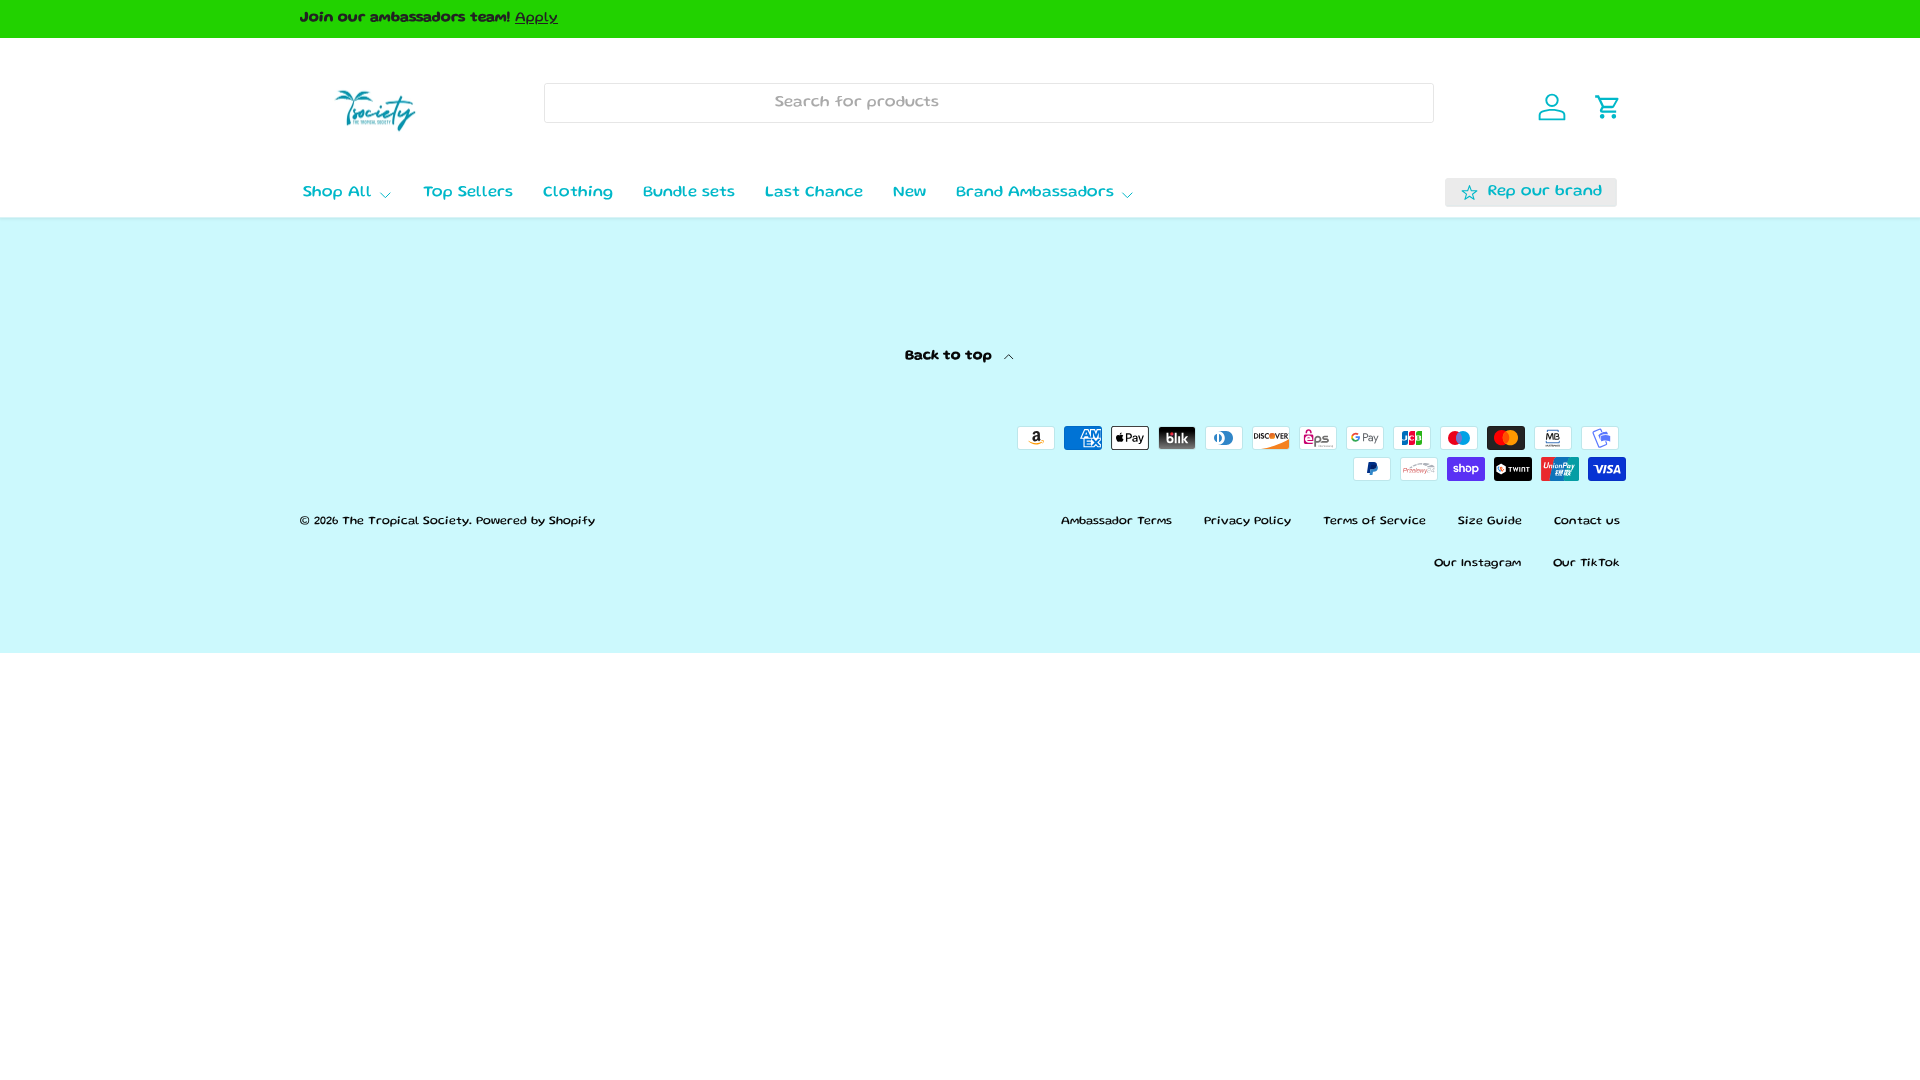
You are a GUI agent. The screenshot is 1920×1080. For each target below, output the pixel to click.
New (909, 193)
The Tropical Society (405, 521)
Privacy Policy (1247, 521)
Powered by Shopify (535, 521)
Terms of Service (1374, 521)
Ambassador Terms (1116, 521)
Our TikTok (1586, 563)
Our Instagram (1477, 563)
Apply (536, 18)
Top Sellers (468, 193)
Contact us (1587, 521)
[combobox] (988, 103)
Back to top (950, 356)
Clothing (578, 193)
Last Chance (814, 193)
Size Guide (1490, 521)
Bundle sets (689, 193)
